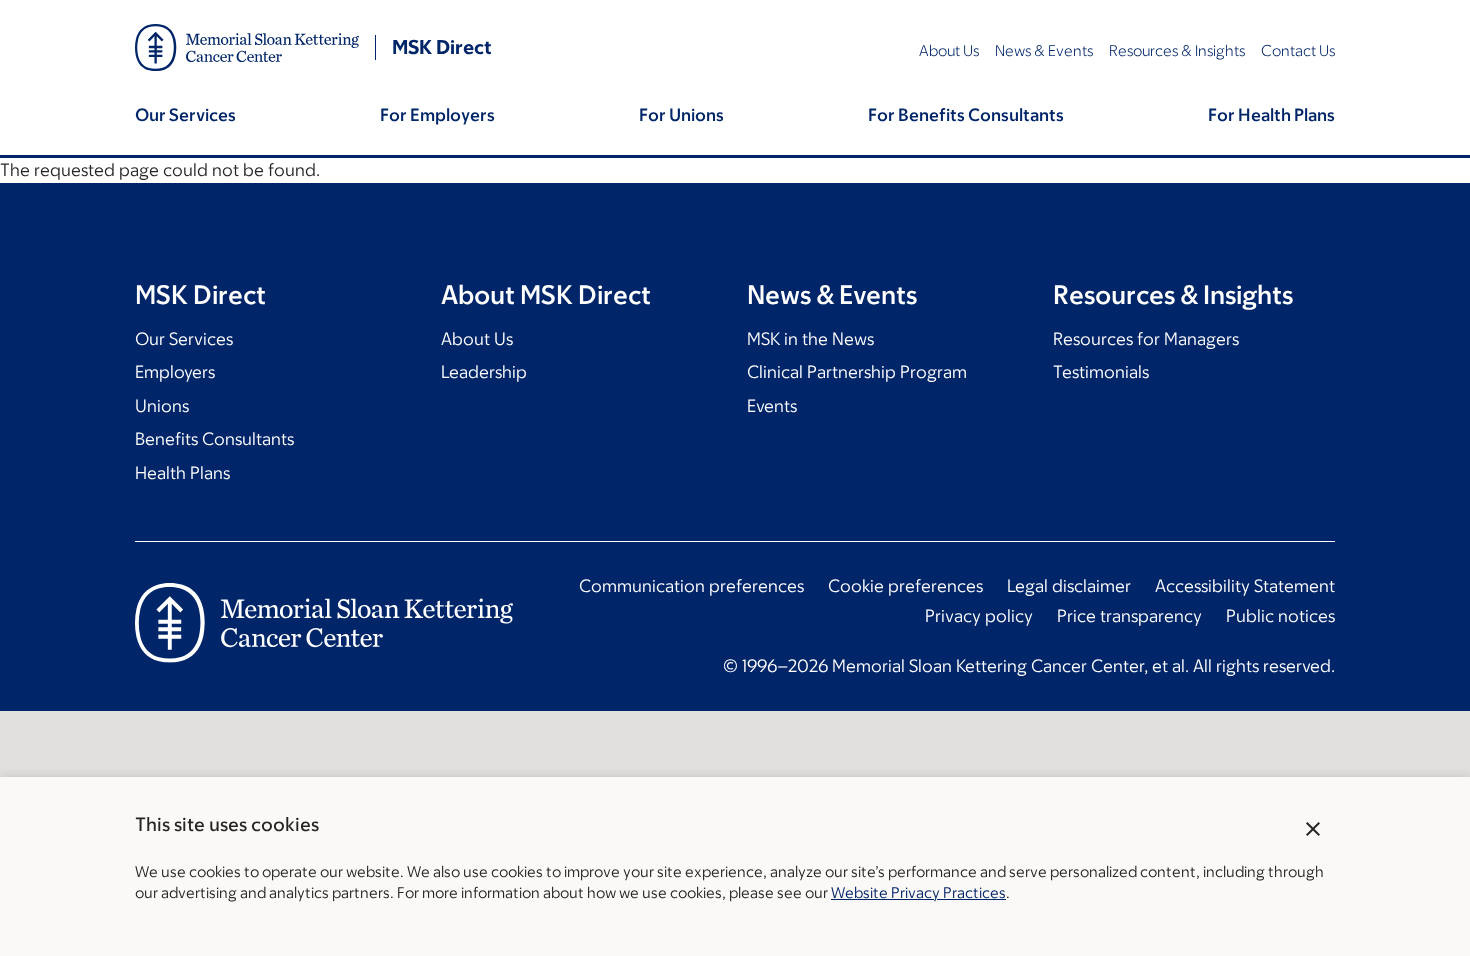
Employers (175, 372)
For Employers (437, 115)
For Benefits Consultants (966, 115)
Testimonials (1101, 372)
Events (772, 406)
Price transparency (1129, 616)
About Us (949, 50)
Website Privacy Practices (918, 892)
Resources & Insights (1177, 50)
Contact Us (1298, 50)
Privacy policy (979, 616)
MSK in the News (810, 339)
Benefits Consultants (214, 439)
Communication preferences (691, 586)
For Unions (681, 115)
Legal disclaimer (1069, 586)
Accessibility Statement (1245, 586)
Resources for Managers (1146, 339)
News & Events (1044, 50)
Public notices (1280, 616)
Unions (162, 406)
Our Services (185, 115)
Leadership (484, 372)
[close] (1313, 829)
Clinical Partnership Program (857, 372)
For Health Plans (1271, 115)
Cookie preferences (905, 586)
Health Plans (182, 473)
